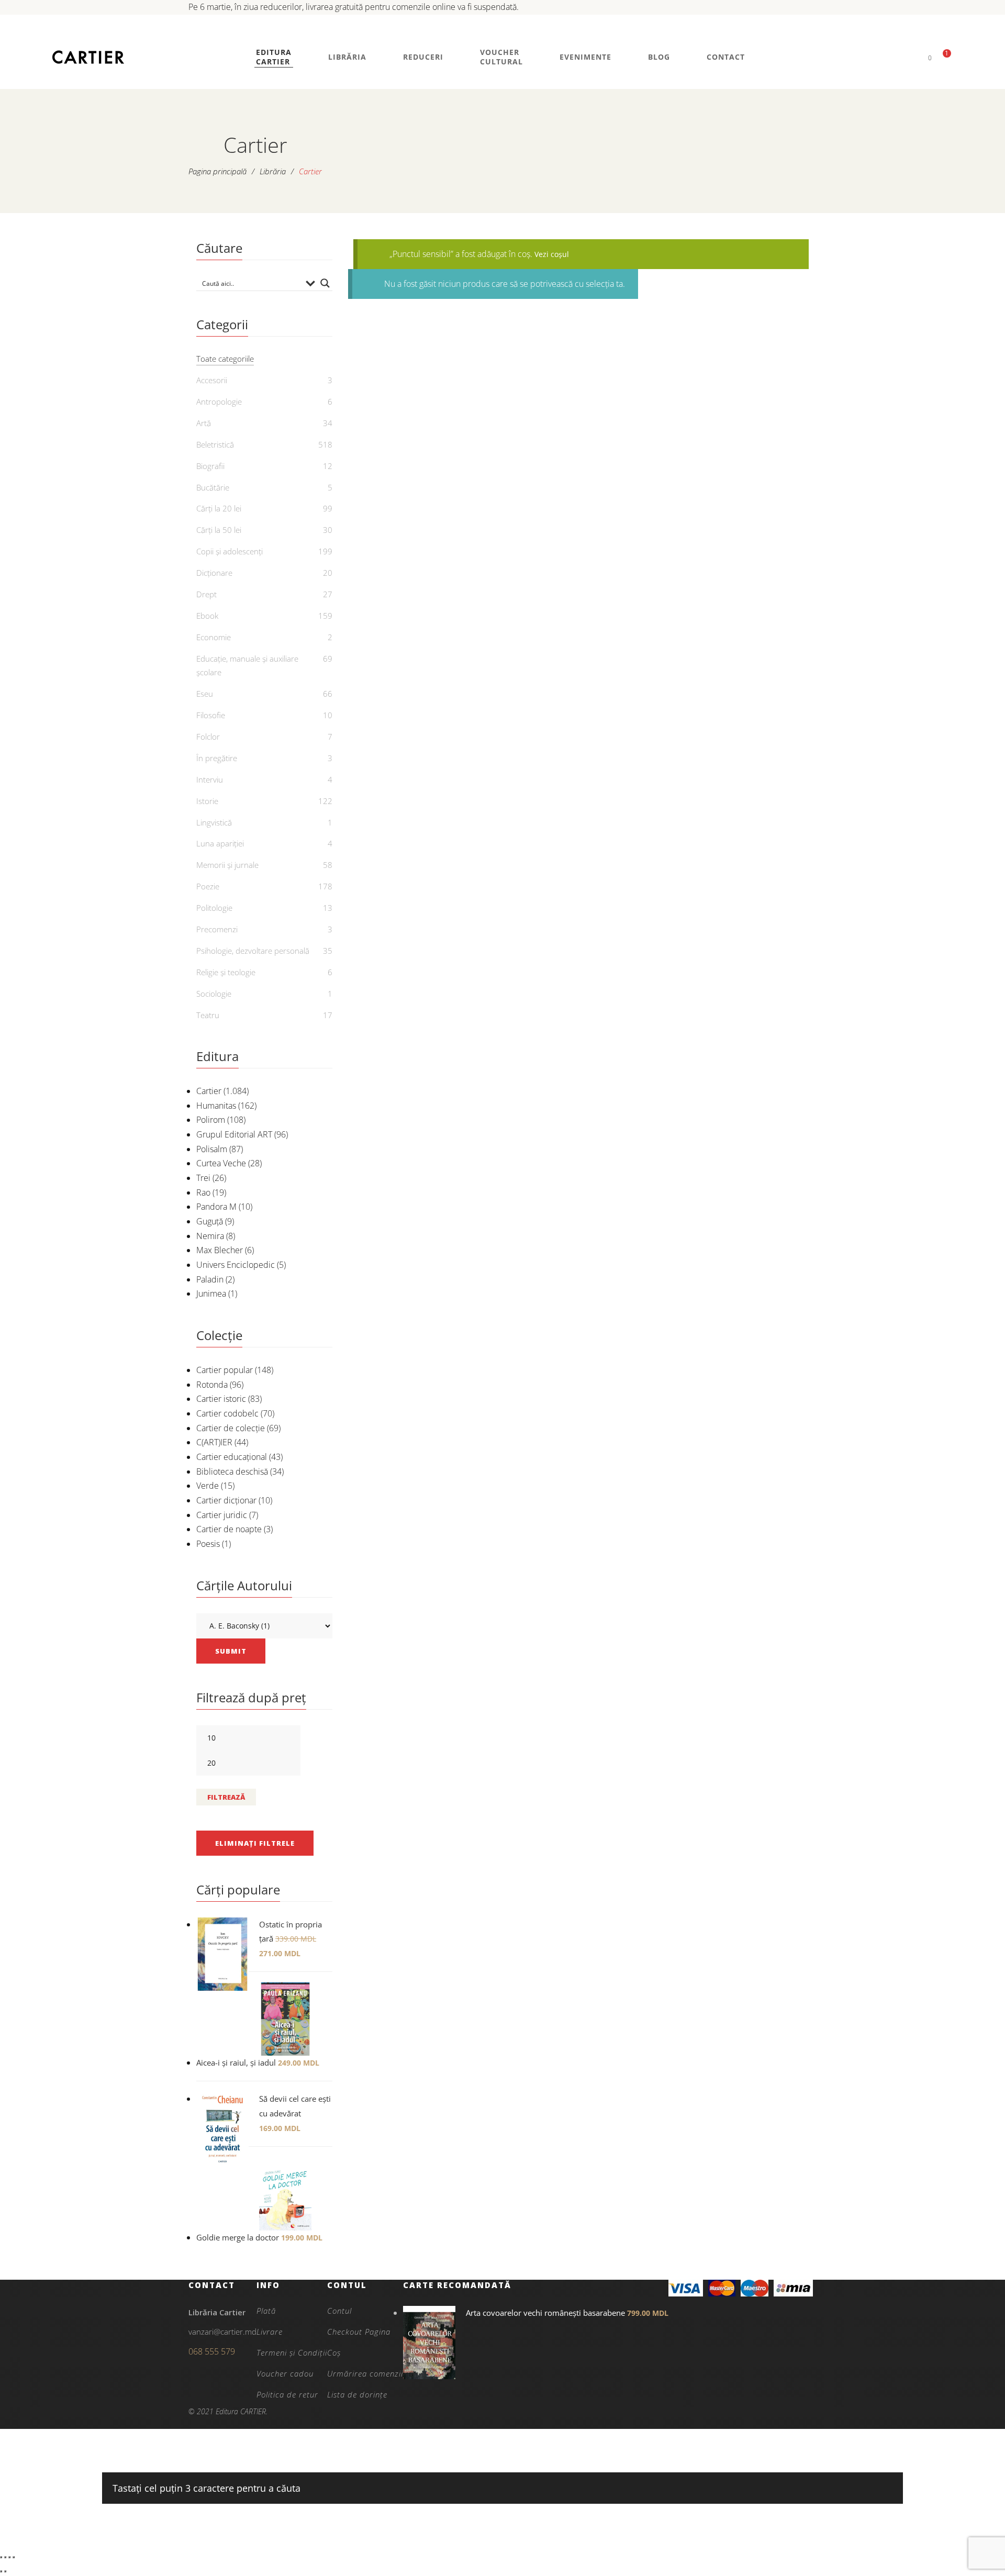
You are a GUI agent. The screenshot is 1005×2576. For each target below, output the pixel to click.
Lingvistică (214, 822)
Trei (203, 1178)
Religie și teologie (226, 972)
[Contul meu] (912, 57)
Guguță (210, 1221)
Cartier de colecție (231, 1428)
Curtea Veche (221, 1163)
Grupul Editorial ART (234, 1134)
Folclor (208, 737)
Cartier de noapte (229, 1529)
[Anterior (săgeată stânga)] (1, 2571)
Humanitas (216, 1106)
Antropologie (219, 402)
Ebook (207, 616)
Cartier (209, 1091)
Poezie (208, 886)
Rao (203, 1192)
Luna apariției (220, 843)
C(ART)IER (214, 1442)
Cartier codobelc (227, 1413)
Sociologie (214, 994)
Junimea (211, 1293)
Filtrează (226, 1797)
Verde (208, 1486)
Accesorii (212, 380)
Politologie (214, 908)
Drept (206, 594)
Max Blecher (220, 1250)
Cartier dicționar (226, 1500)
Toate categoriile (225, 359)
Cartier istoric (221, 1399)
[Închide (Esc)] (14, 2557)
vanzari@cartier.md (222, 2332)
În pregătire (217, 758)
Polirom (211, 1120)
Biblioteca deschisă (232, 1471)
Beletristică (215, 444)
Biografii (210, 466)
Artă (204, 423)
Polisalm (212, 1149)
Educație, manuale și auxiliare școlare (247, 665)
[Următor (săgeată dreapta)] (5, 2571)
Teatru (208, 1015)
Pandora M (216, 1207)
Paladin (210, 1279)
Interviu (210, 779)
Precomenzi (217, 929)
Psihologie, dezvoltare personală (253, 951)
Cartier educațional (232, 1457)
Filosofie (211, 715)
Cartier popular (225, 1370)
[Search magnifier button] (325, 283)
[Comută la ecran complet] (5, 2557)
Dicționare (214, 573)
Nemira (210, 1236)
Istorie (207, 801)
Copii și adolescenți (230, 551)
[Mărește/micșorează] (1, 2557)
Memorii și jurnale (227, 865)
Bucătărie (213, 487)
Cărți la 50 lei (219, 530)
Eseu (205, 694)
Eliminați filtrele (255, 1843)
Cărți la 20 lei (219, 508)
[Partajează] (9, 2557)
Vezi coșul (552, 254)
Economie (214, 637)
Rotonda (212, 1385)
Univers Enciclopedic (236, 1265)
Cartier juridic (222, 1515)
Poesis (208, 1544)
